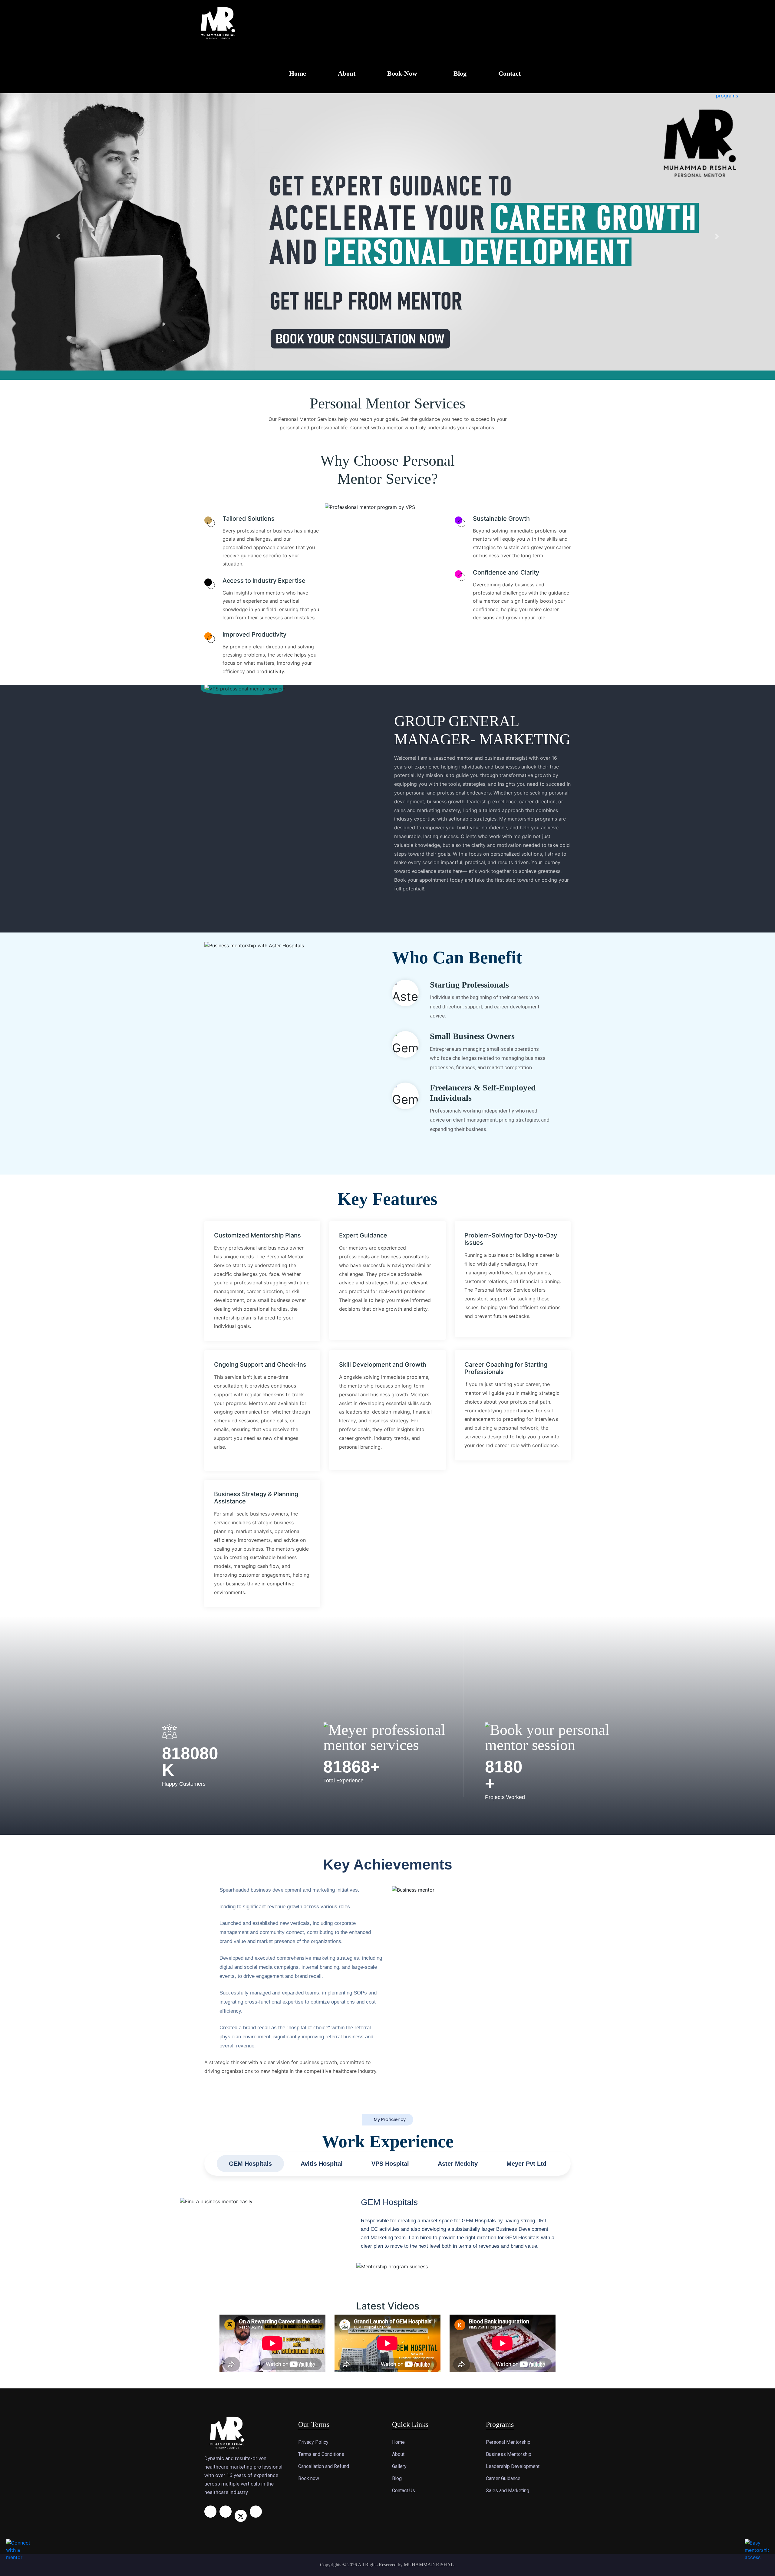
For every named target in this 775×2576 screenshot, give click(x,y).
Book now (309, 2199)
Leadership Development (513, 2187)
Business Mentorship (509, 2175)
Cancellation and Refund (324, 2187)
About (347, 73)
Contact (510, 73)
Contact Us (404, 2211)
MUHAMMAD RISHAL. (429, 2285)
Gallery (399, 2187)
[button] (58, 97)
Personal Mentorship (508, 2163)
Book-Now (402, 73)
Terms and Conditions (321, 2175)
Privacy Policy (313, 2163)
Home (298, 73)
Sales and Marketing (508, 2211)
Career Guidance (503, 2199)
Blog (460, 73)
